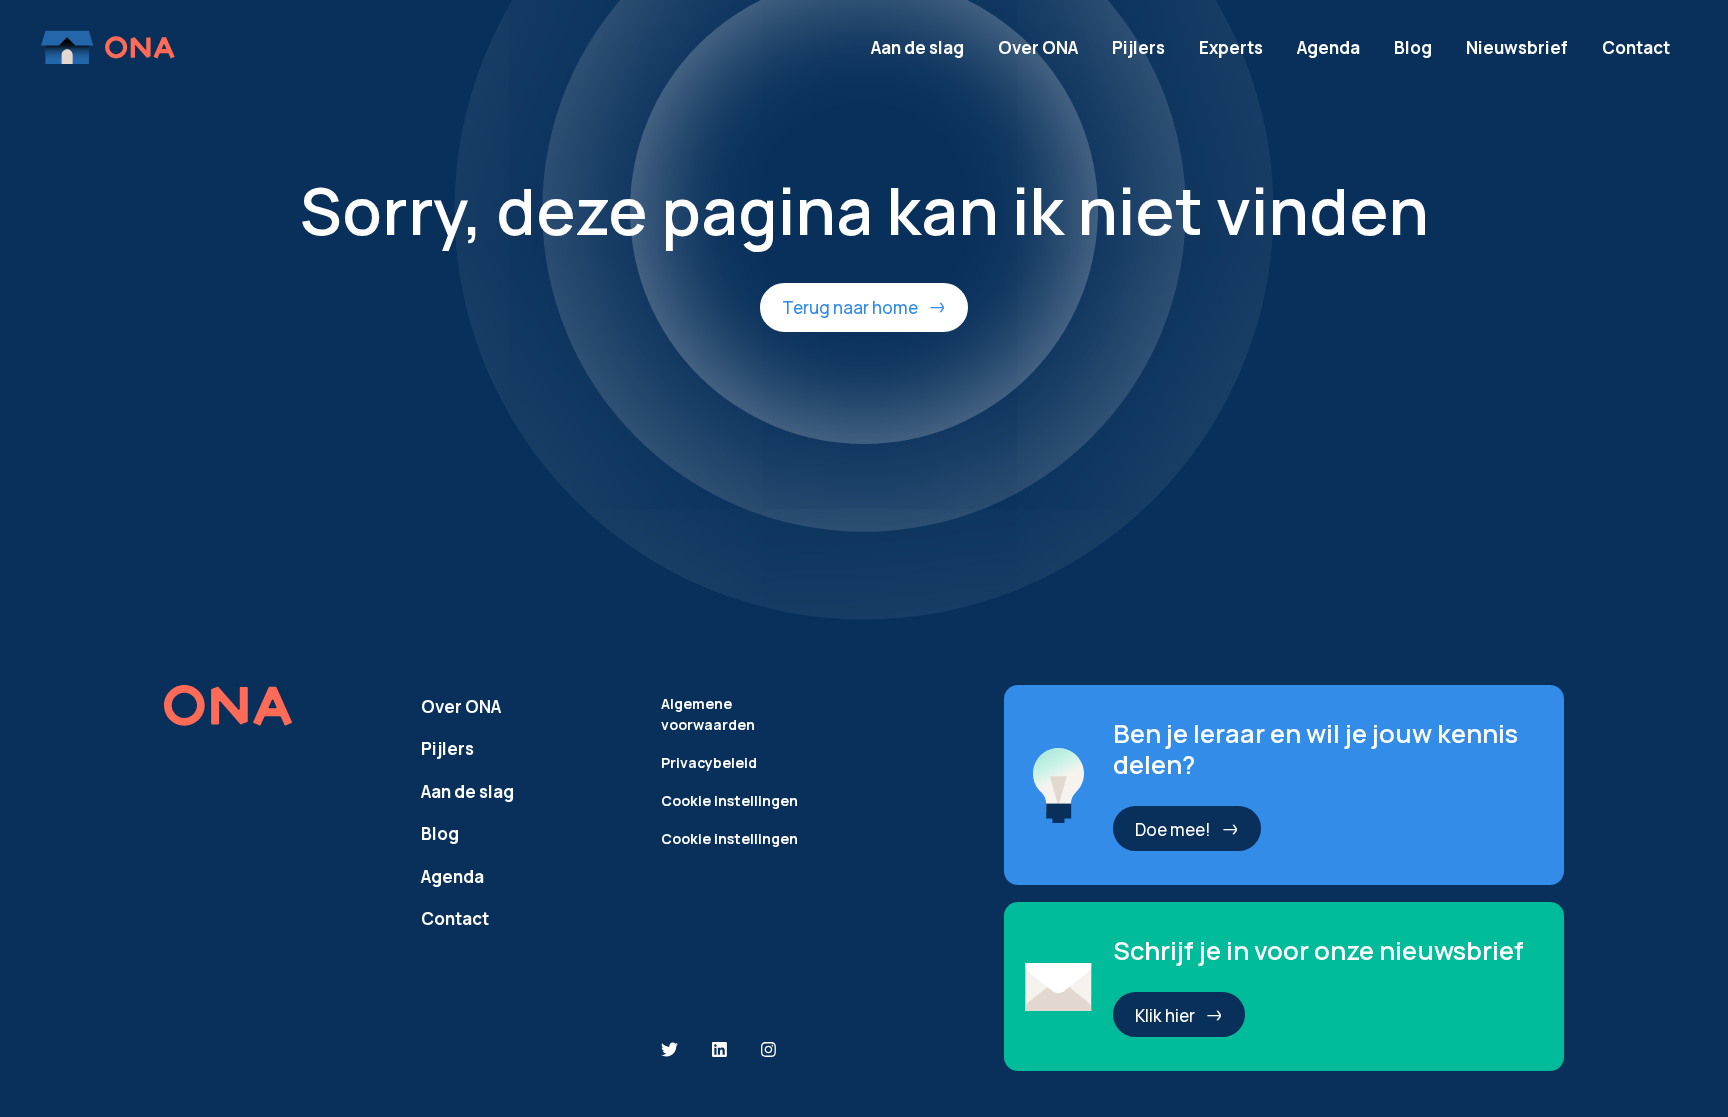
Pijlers (1138, 47)
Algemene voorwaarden (708, 714)
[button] (864, 307)
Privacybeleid (709, 762)
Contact (1636, 47)
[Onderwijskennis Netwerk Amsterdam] (110, 47)
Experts (1231, 47)
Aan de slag (917, 47)
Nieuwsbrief (1517, 47)
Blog (1413, 47)
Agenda (1328, 47)
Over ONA (1038, 47)
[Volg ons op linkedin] (719, 1050)
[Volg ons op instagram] (768, 1050)
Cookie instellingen (729, 800)
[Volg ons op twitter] (669, 1050)
